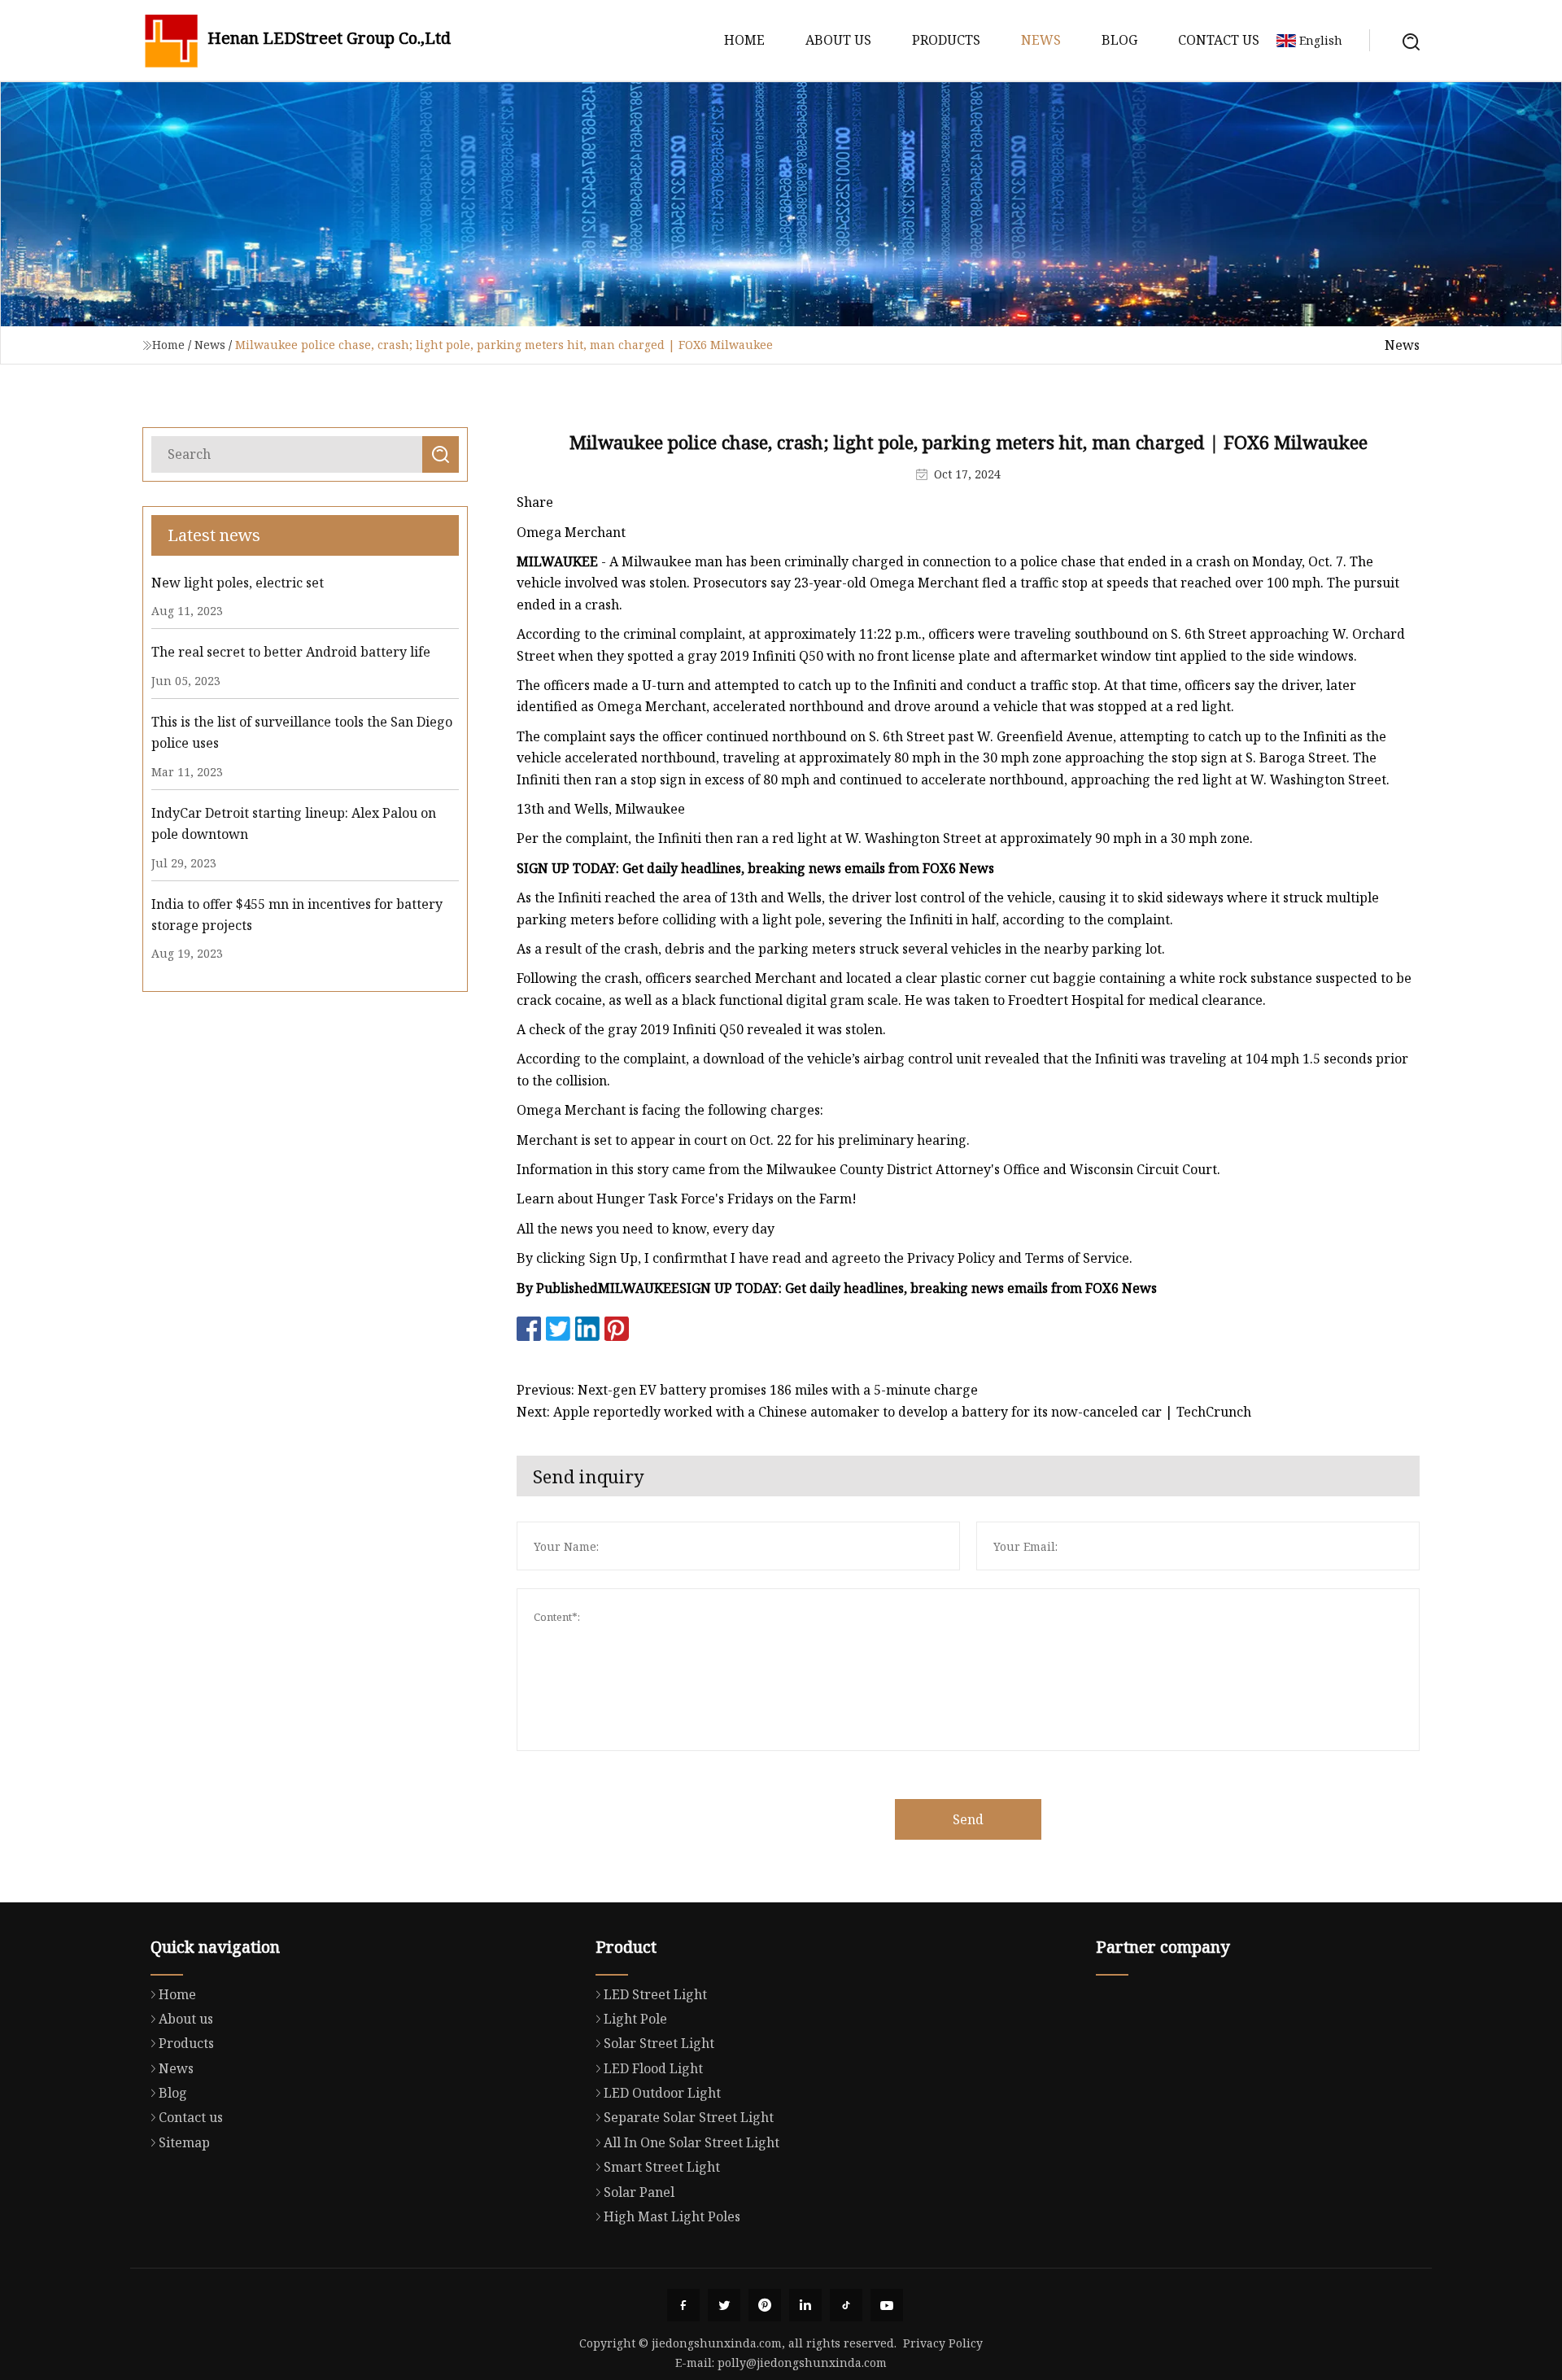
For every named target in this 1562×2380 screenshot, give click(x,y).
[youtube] (887, 2305)
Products (946, 40)
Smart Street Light (662, 2167)
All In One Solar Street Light (692, 2142)
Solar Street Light (659, 2043)
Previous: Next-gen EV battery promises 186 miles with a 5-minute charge (747, 1390)
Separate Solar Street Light (689, 2117)
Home (744, 40)
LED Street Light (655, 1994)
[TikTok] (846, 2305)
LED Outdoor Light (662, 2093)
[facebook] (683, 2305)
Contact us (1219, 40)
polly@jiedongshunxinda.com (802, 2363)
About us (838, 40)
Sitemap (184, 2142)
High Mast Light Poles (672, 2216)
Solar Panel (639, 2192)
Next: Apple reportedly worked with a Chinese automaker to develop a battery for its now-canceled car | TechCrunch (884, 1412)
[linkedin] (805, 2305)
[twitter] (724, 2305)
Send (968, 1819)
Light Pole (635, 2019)
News (1041, 40)
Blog (1119, 40)
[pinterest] (765, 2305)
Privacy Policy (943, 2343)
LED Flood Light (653, 2068)
